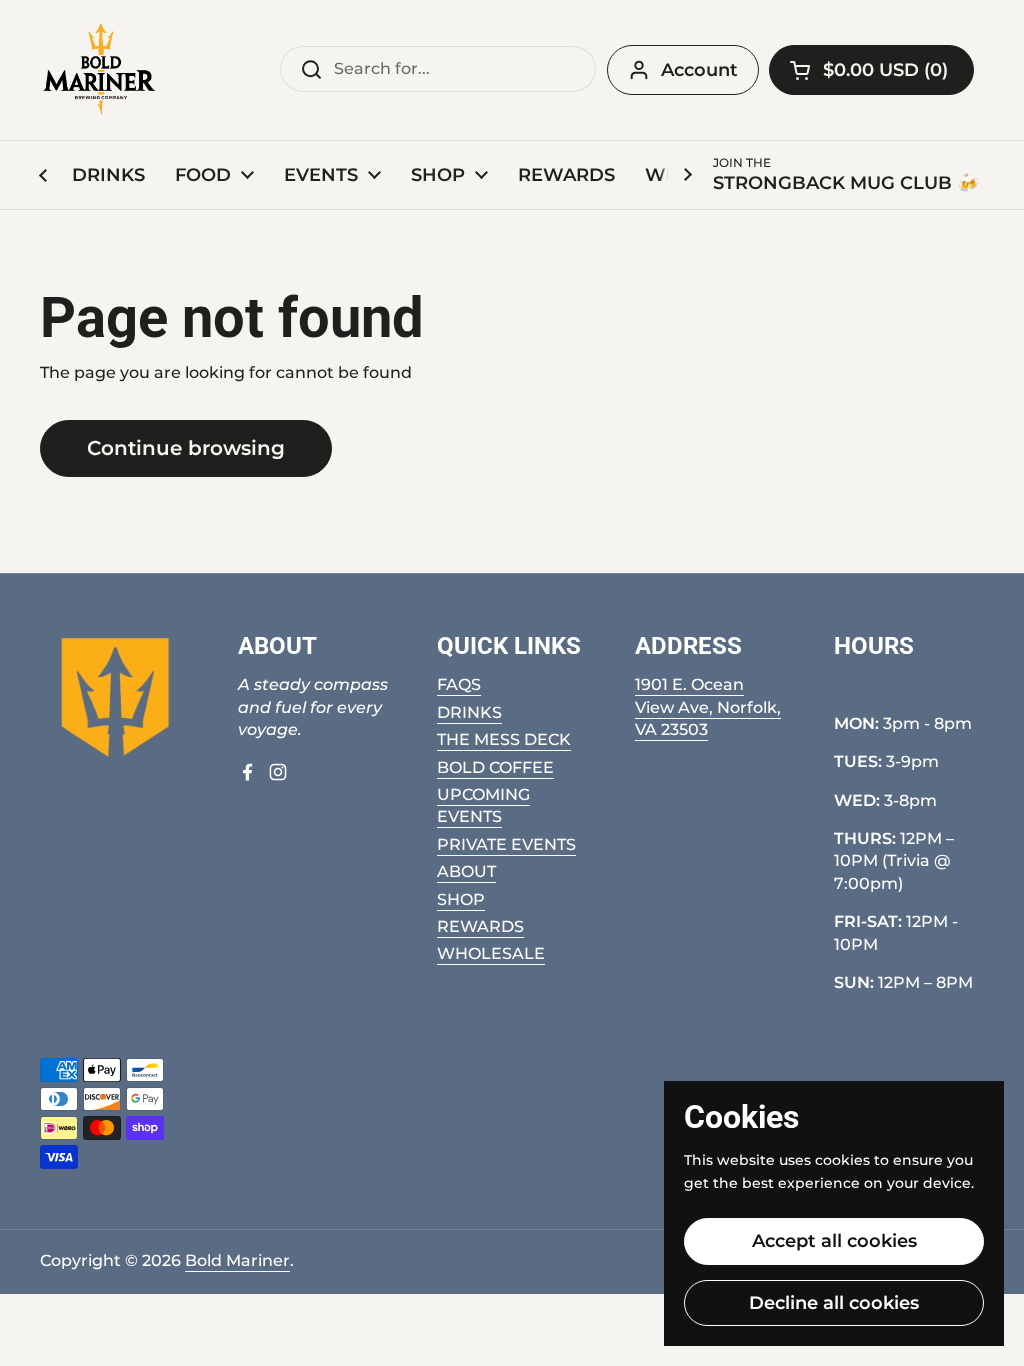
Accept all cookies (834, 1241)
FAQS (459, 684)
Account (699, 70)
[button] (871, 70)
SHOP (461, 899)
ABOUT (466, 871)
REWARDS (480, 926)
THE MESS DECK (504, 739)
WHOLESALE (491, 953)
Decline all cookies (834, 1303)
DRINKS (469, 712)
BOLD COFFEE (495, 767)
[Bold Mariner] (99, 70)
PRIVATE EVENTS (506, 844)
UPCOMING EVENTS (483, 805)
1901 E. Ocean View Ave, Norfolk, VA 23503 (708, 707)
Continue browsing (186, 448)
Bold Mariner (237, 1260)
